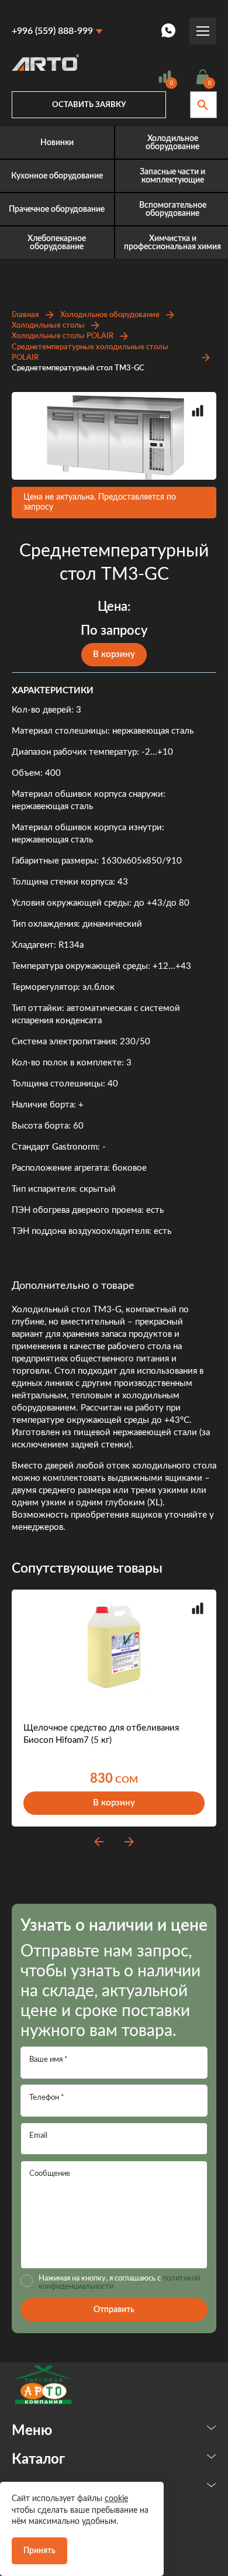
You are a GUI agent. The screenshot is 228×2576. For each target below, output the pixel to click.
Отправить (114, 2310)
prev (99, 1842)
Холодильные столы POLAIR (63, 336)
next (129, 1842)
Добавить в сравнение (198, 411)
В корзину (114, 654)
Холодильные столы (48, 326)
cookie (116, 2499)
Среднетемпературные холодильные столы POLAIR (90, 352)
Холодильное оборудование (110, 315)
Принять (39, 2551)
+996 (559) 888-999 (52, 31)
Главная (25, 315)
